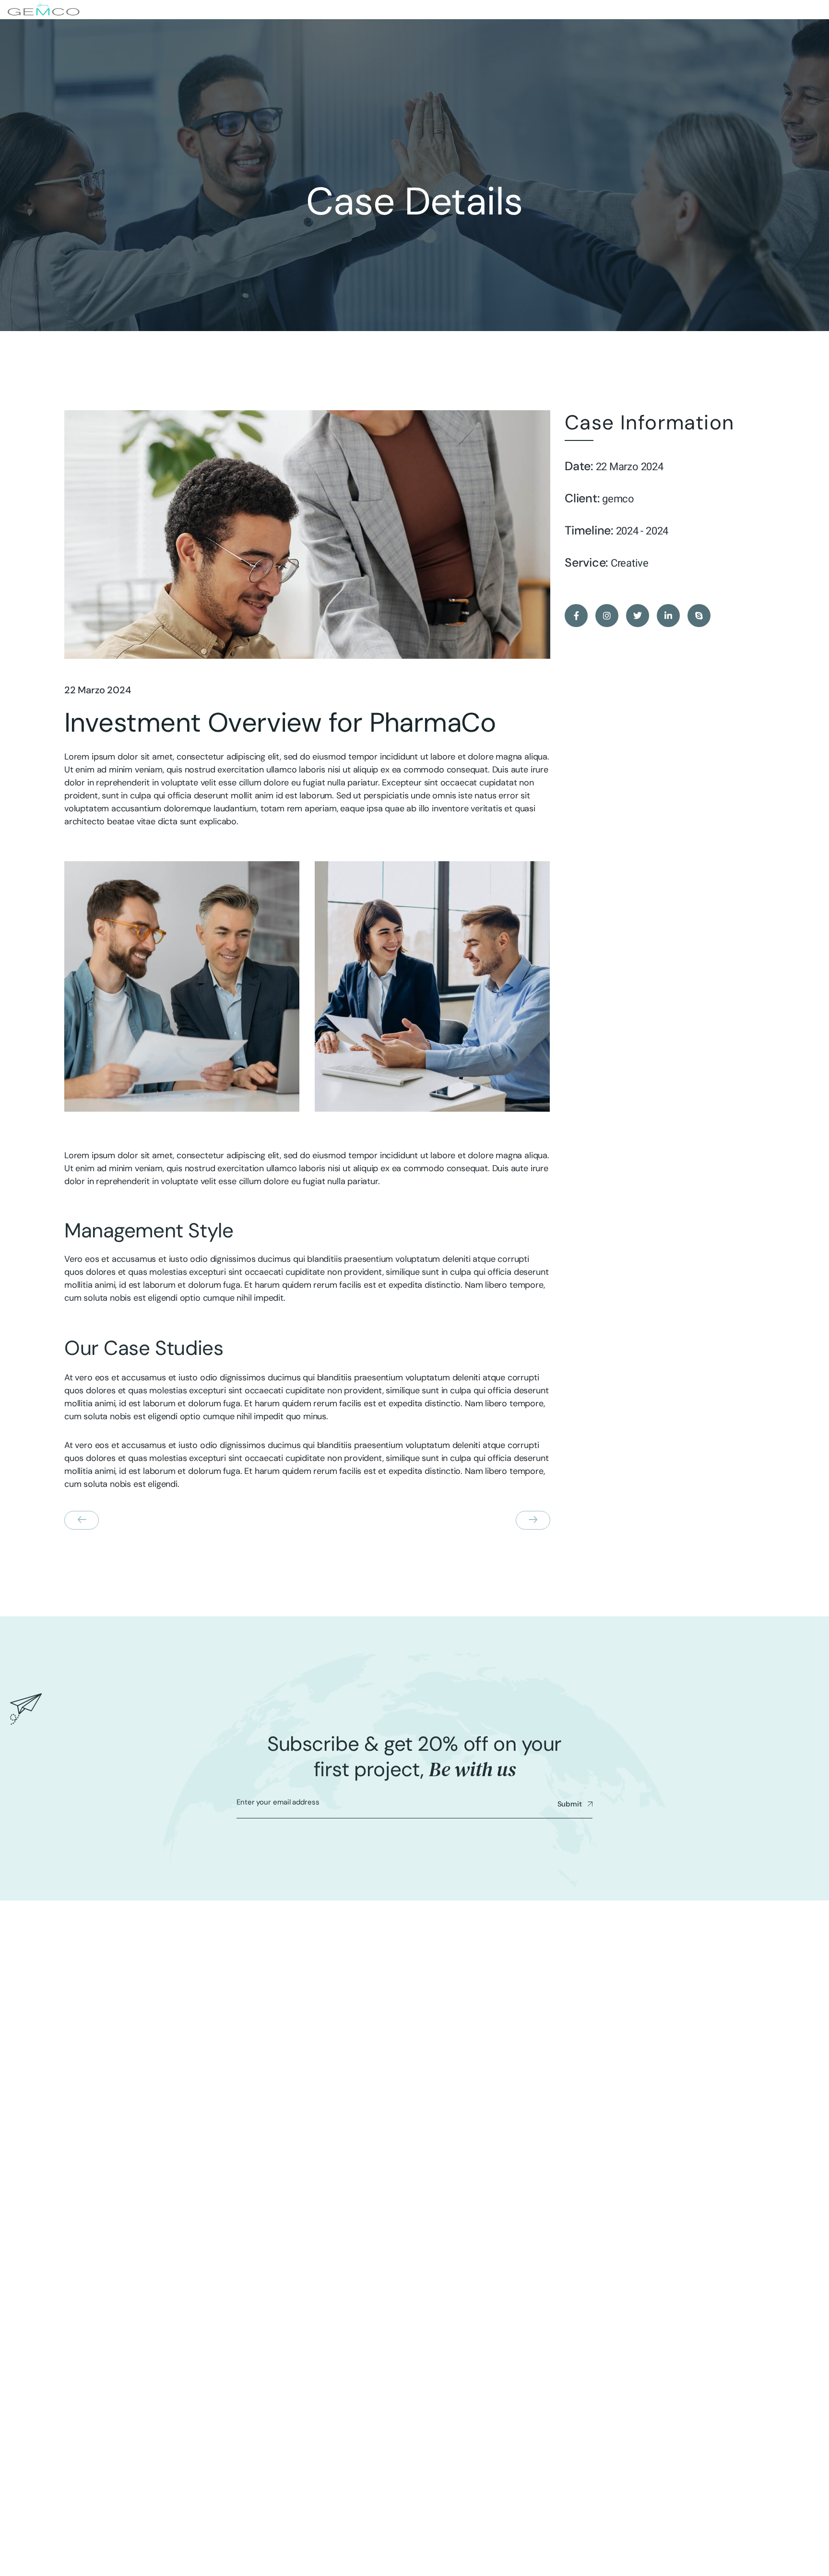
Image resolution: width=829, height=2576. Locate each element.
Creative (630, 563)
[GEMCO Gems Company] (44, 10)
